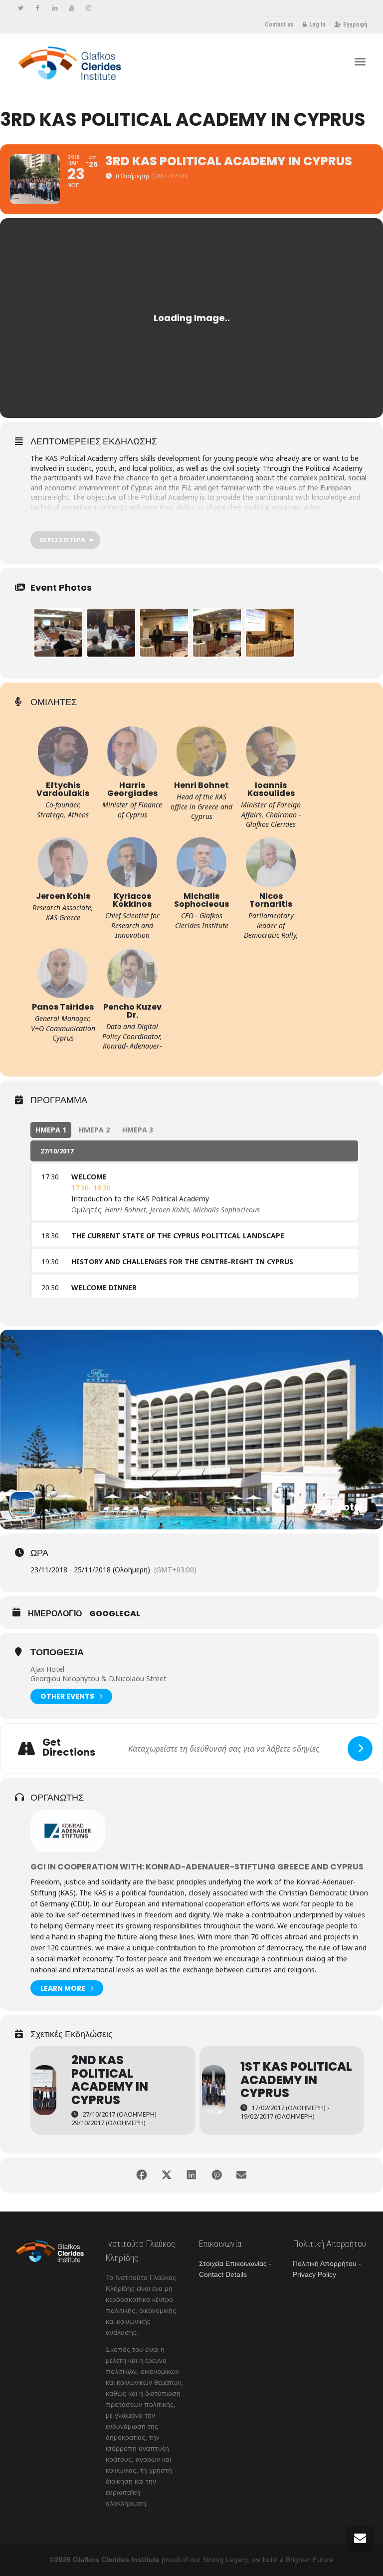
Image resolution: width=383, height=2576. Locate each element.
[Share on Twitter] (167, 2175)
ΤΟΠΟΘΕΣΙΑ (57, 1652)
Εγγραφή (355, 24)
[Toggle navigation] (360, 62)
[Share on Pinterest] (216, 2175)
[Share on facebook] (142, 2175)
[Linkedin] (55, 8)
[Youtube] (72, 8)
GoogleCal (115, 1614)
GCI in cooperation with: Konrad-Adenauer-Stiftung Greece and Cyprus (197, 1867)
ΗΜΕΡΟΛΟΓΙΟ (55, 1614)
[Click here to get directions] (360, 1749)
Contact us (279, 24)
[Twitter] (21, 8)
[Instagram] (89, 8)
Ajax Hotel (47, 1669)
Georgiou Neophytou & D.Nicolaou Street (98, 1678)
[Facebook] (38, 8)
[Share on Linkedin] (191, 2175)
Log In (317, 24)
